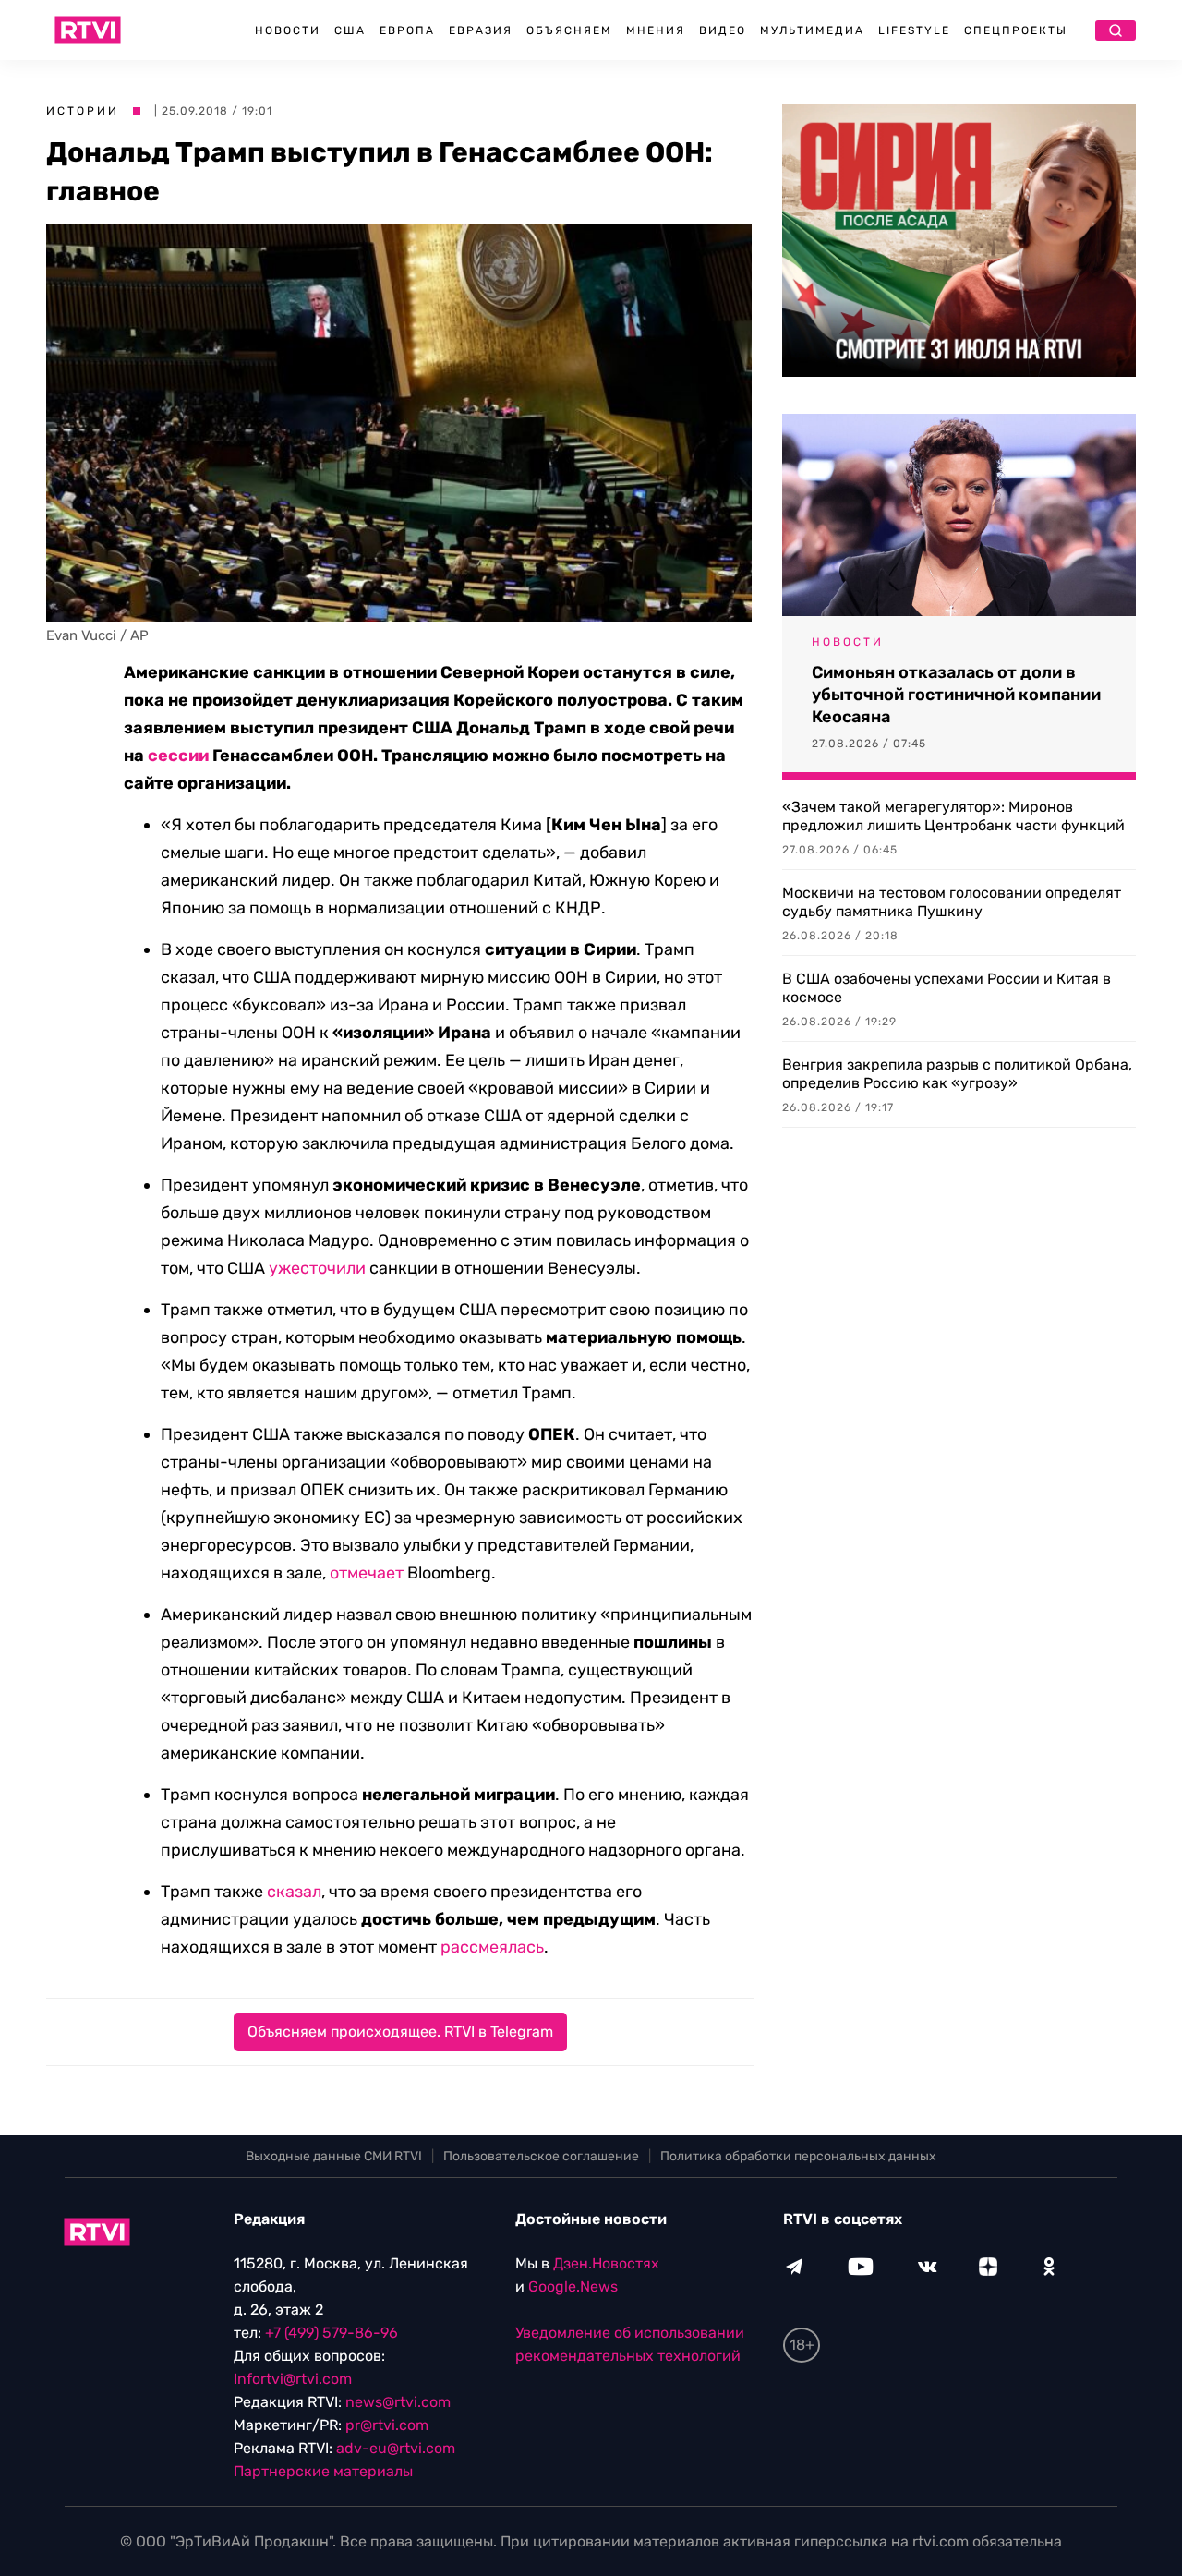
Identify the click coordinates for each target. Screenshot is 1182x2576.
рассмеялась (492, 1947)
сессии (178, 756)
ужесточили (317, 1268)
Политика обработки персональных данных (798, 2156)
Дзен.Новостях (606, 2263)
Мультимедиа (812, 30)
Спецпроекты (1016, 30)
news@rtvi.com (398, 2402)
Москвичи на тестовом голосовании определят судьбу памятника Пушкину (952, 902)
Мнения (656, 30)
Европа (407, 30)
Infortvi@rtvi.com (293, 2379)
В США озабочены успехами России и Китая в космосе (947, 988)
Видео (723, 30)
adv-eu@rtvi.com (396, 2448)
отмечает (367, 1573)
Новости (288, 30)
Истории (83, 111)
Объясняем (569, 30)
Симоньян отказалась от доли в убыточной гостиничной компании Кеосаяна (956, 695)
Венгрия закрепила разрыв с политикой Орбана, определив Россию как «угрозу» (957, 1074)
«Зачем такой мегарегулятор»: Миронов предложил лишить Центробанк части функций (953, 816)
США (350, 30)
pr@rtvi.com (387, 2425)
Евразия (481, 30)
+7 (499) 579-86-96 (332, 2333)
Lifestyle (914, 30)
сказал (294, 1892)
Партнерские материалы (323, 2471)
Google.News (573, 2286)
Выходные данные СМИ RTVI (334, 2156)
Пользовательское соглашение (541, 2156)
